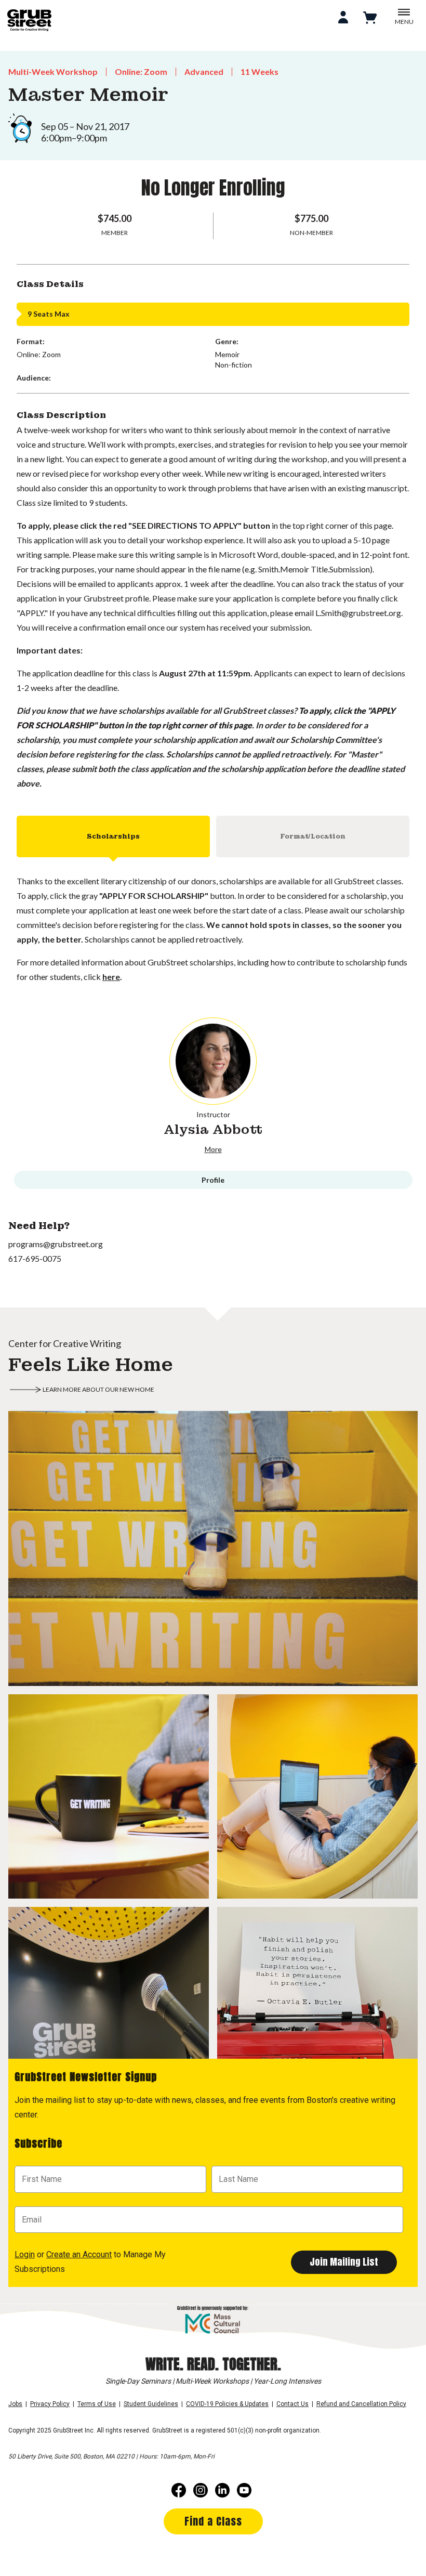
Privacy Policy (50, 2404)
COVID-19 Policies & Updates (227, 2404)
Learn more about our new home (98, 1389)
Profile (213, 1180)
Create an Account (79, 2254)
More (213, 1149)
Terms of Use (97, 2404)
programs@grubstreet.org (56, 1244)
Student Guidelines (151, 2404)
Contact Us (292, 2404)
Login (25, 2254)
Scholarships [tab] (113, 836)
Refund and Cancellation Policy (361, 2404)
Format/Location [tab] (313, 836)
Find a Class (213, 2521)
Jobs (15, 2404)
